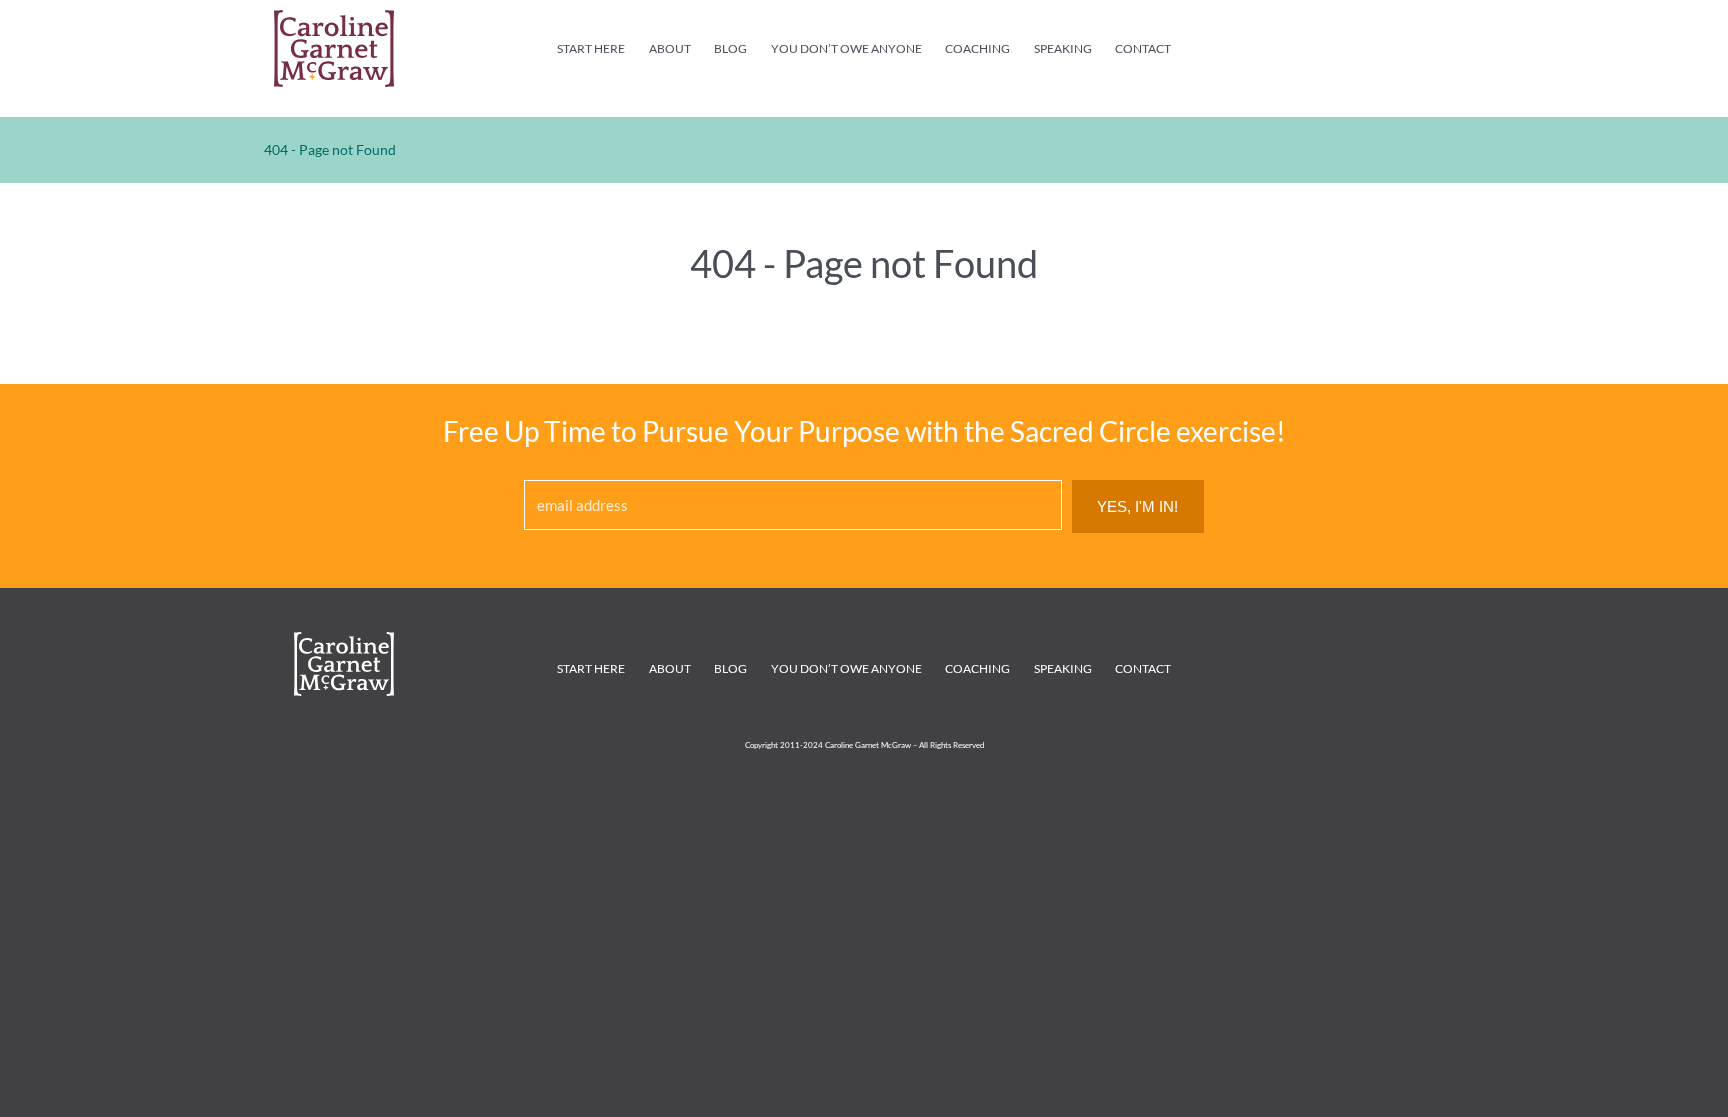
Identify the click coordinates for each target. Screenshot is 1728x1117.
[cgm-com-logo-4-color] (334, 19)
